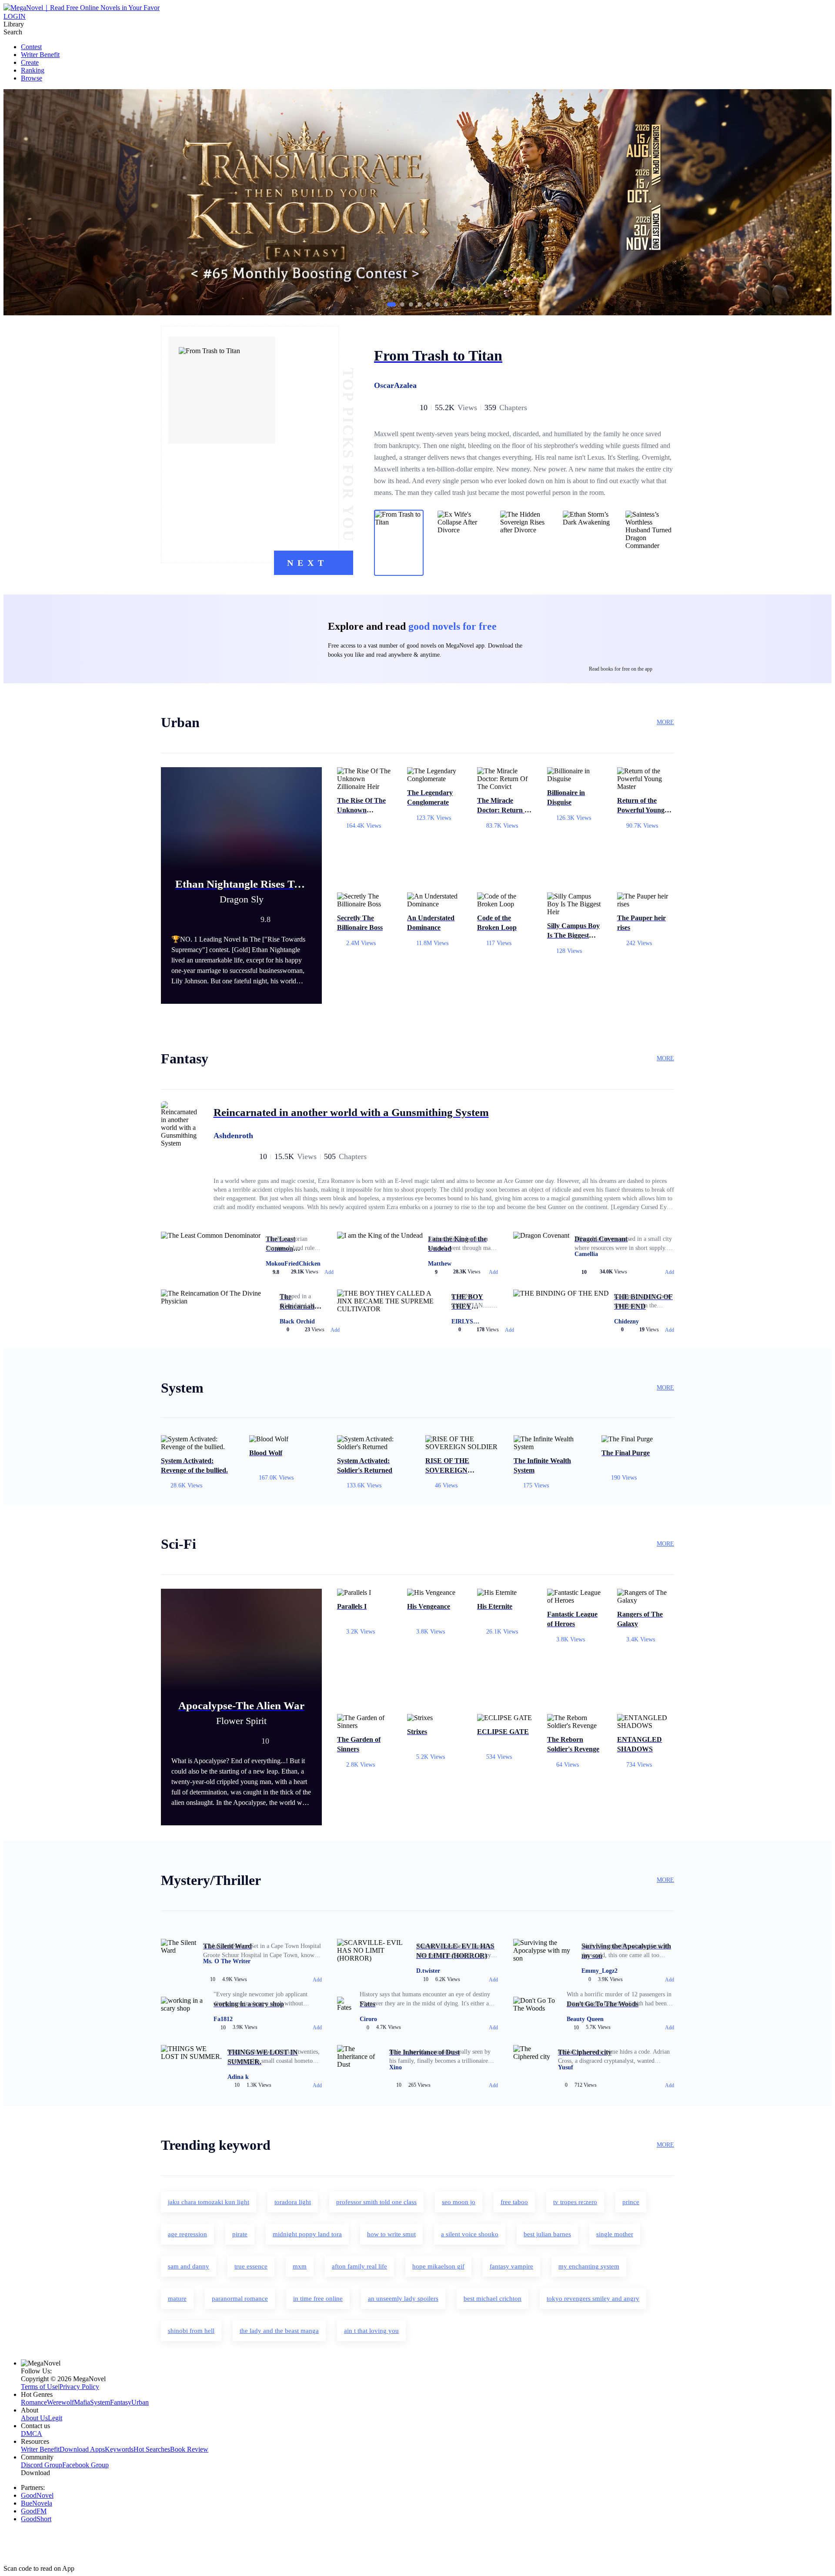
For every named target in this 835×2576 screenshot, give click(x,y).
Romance (34, 2402)
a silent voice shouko (470, 2234)
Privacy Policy (79, 2387)
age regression (187, 2234)
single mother (615, 2234)
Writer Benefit (40, 55)
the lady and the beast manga (279, 2331)
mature (177, 2299)
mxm (300, 2266)
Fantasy (121, 2402)
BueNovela (37, 2503)
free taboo (514, 2202)
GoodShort (36, 2519)
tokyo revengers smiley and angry (593, 2299)
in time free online (318, 2299)
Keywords (119, 2449)
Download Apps (82, 2449)
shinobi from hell (191, 2331)
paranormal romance (240, 2299)
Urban (140, 2402)
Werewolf (60, 2402)
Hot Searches (152, 2449)
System (100, 2402)
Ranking (33, 70)
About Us (34, 2418)
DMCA (32, 2434)
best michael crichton (493, 2299)
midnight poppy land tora (307, 2234)
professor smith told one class (376, 2202)
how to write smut (391, 2234)
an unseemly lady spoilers (403, 2299)
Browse (32, 78)
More (665, 722)
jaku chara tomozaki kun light (209, 2202)
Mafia (82, 2402)
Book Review (189, 2449)
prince (631, 2202)
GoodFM (34, 2511)
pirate (240, 2234)
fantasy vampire (511, 2266)
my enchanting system (589, 2266)
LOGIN (15, 16)
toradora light (293, 2202)
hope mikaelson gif (438, 2266)
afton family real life (359, 2266)
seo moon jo (459, 2202)
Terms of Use (39, 2387)
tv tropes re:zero (575, 2202)
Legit (55, 2418)
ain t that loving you (371, 2331)
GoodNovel (37, 2495)
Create (30, 62)
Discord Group (42, 2465)
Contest (31, 47)
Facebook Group (85, 2465)
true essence (251, 2266)
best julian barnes (547, 2234)
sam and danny (189, 2266)
